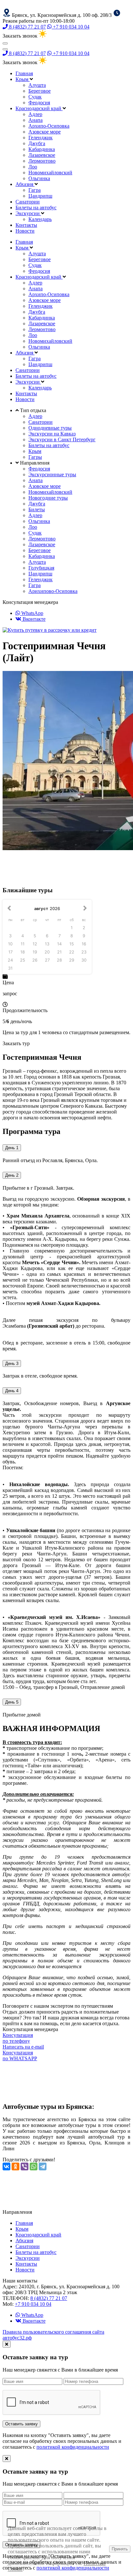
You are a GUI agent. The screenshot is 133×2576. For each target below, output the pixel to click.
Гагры (35, 457)
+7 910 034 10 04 (71, 27)
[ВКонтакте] (6, 2166)
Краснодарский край (39, 108)
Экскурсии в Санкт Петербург (62, 439)
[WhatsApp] (34, 2166)
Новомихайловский (50, 173)
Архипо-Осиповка (49, 126)
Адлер (35, 114)
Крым (23, 79)
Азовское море (45, 132)
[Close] (7, 2344)
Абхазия (25, 184)
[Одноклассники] (15, 2166)
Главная (24, 73)
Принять (120, 2549)
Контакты (26, 225)
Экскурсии (28, 213)
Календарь (40, 219)
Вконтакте (33, 619)
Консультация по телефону (18, 2038)
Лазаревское (42, 155)
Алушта (37, 85)
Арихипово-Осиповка (53, 591)
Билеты (37, 509)
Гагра (35, 190)
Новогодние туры (48, 498)
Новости (25, 231)
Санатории (28, 202)
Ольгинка (39, 178)
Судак (35, 97)
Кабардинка (42, 149)
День (12, 1148)
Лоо (33, 167)
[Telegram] (43, 2166)
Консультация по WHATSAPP (20, 2056)
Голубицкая (41, 568)
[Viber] (25, 2166)
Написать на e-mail (23, 2047)
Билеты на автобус (36, 208)
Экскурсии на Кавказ (52, 434)
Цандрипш (40, 196)
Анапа (36, 120)
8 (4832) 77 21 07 (27, 27)
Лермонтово (42, 161)
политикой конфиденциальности (73, 2447)
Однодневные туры (50, 428)
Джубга (37, 143)
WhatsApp (32, 613)
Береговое (40, 91)
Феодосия (39, 103)
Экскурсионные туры (52, 474)
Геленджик (41, 138)
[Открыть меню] (5, 43)
